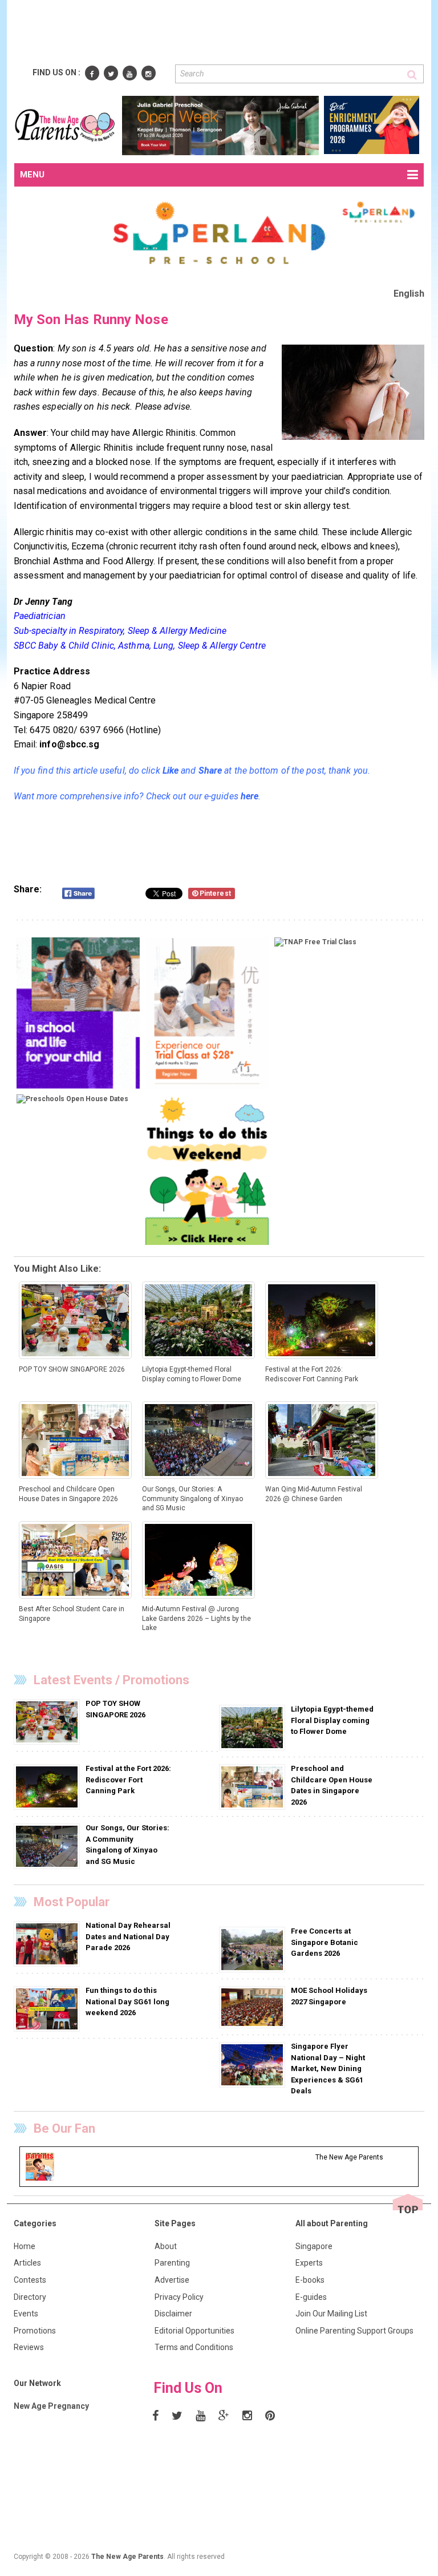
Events (26, 2314)
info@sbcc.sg (69, 744)
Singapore (314, 2246)
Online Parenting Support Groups (354, 2331)
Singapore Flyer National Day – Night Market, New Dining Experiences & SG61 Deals (328, 2069)
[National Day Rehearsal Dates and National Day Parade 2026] (48, 1943)
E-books (310, 2280)
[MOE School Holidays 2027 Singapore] (254, 2007)
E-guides (311, 2297)
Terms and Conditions (194, 2347)
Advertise (172, 2280)
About (166, 2246)
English (409, 294)
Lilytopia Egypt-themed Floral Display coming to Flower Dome (332, 1720)
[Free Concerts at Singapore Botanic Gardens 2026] (254, 1949)
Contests (30, 2280)
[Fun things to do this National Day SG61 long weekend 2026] (48, 2009)
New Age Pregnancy (51, 2406)
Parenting (172, 2263)
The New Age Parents (127, 2557)
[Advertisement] (222, 33)
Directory (30, 2297)
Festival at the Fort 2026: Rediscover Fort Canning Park (128, 1780)
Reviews (29, 2347)
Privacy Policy (179, 2297)
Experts (309, 2263)
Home (25, 2246)
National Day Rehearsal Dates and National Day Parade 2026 (128, 1936)
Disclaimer (173, 2314)
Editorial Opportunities (194, 2331)
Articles (27, 2263)
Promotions (35, 2331)
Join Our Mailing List (331, 2314)
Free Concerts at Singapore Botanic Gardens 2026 (325, 1942)
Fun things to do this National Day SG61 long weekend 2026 (127, 2001)
